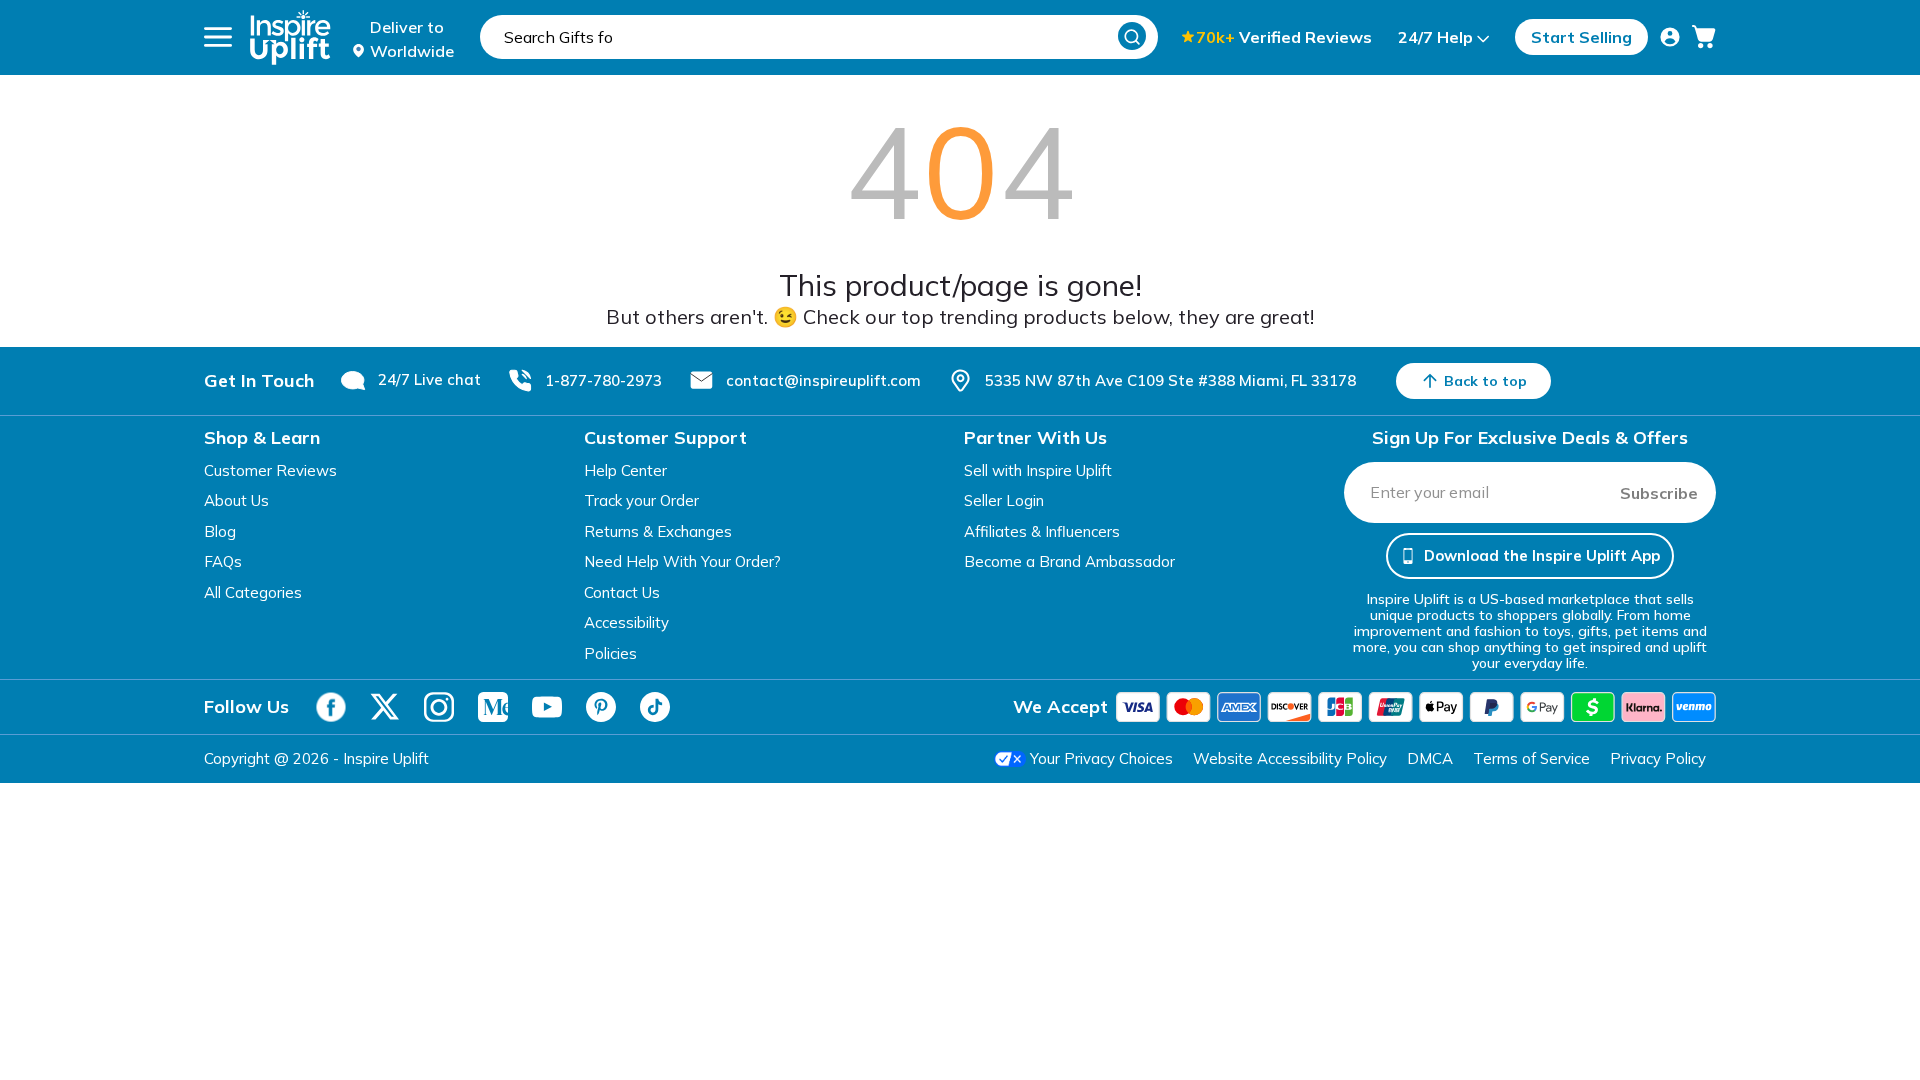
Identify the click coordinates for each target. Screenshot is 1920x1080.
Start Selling (1581, 37)
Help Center (625, 470)
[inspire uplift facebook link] (331, 707)
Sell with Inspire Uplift (1038, 470)
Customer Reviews (270, 470)
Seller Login (1004, 500)
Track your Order (641, 500)
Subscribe (1659, 493)
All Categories (253, 592)
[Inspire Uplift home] (290, 37)
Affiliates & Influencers (1042, 531)
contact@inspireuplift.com (823, 380)
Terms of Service (1531, 758)
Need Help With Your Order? (682, 561)
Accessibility (626, 622)
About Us (236, 500)
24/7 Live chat (429, 379)
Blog (220, 531)
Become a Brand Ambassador (1069, 561)
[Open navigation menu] (218, 37)
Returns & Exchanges (658, 531)
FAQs (223, 561)
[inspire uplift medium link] (493, 707)
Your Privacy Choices (1101, 758)
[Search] (1132, 36)
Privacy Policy (1658, 758)
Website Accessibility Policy (1290, 758)
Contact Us (622, 592)
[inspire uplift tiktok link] (655, 707)
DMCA (1430, 758)
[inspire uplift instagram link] (439, 707)
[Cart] (1704, 37)
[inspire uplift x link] (385, 707)
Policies (610, 653)
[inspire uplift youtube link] (547, 707)
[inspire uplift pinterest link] (601, 707)
